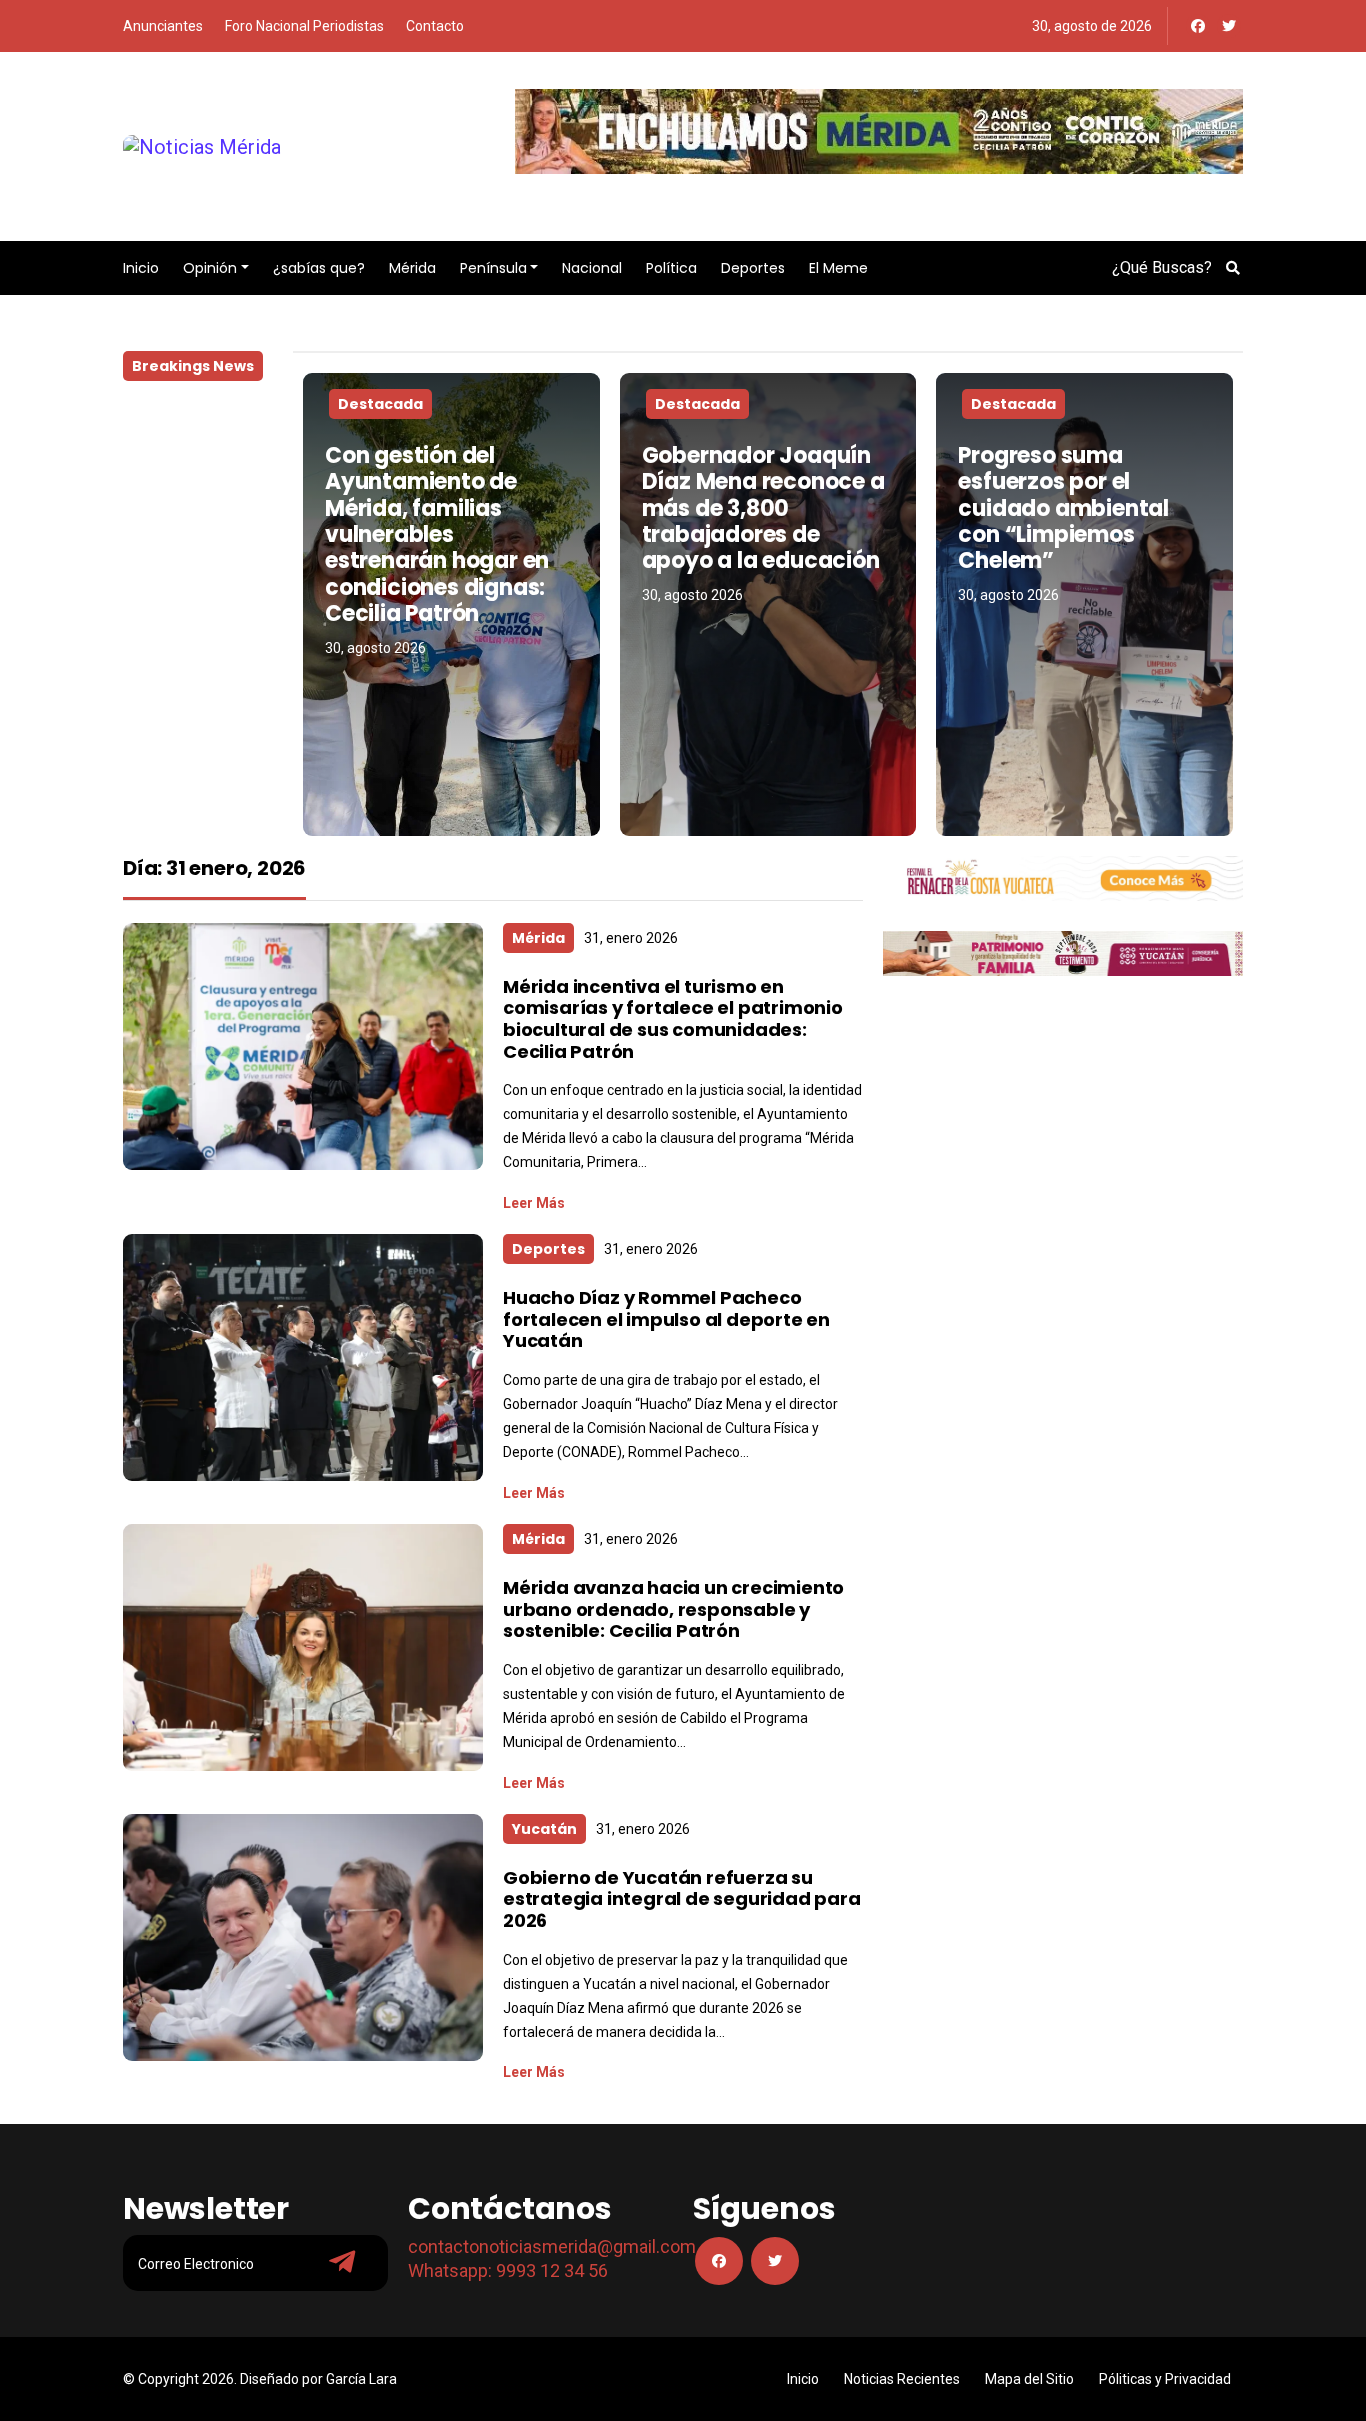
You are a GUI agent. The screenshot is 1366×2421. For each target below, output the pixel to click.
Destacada (380, 404)
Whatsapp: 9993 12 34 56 (508, 2270)
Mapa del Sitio (1029, 2379)
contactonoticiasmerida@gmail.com (552, 2246)
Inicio (141, 268)
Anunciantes (163, 26)
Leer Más (534, 1203)
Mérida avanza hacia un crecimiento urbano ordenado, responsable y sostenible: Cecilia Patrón (673, 1609)
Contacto (435, 26)
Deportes (753, 268)
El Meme (838, 268)
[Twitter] (1229, 26)
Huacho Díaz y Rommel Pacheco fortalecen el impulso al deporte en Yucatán (666, 1319)
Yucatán (544, 1829)
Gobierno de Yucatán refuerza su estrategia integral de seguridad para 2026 (682, 1899)
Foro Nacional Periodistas (304, 26)
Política (671, 268)
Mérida (412, 268)
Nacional (592, 268)
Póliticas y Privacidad (1165, 2379)
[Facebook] (1198, 26)
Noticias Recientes (902, 2379)
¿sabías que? (319, 268)
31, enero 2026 (631, 938)
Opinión (210, 268)
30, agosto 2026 (375, 648)
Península (493, 268)
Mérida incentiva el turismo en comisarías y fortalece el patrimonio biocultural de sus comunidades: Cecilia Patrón (673, 1019)
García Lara (361, 2379)
